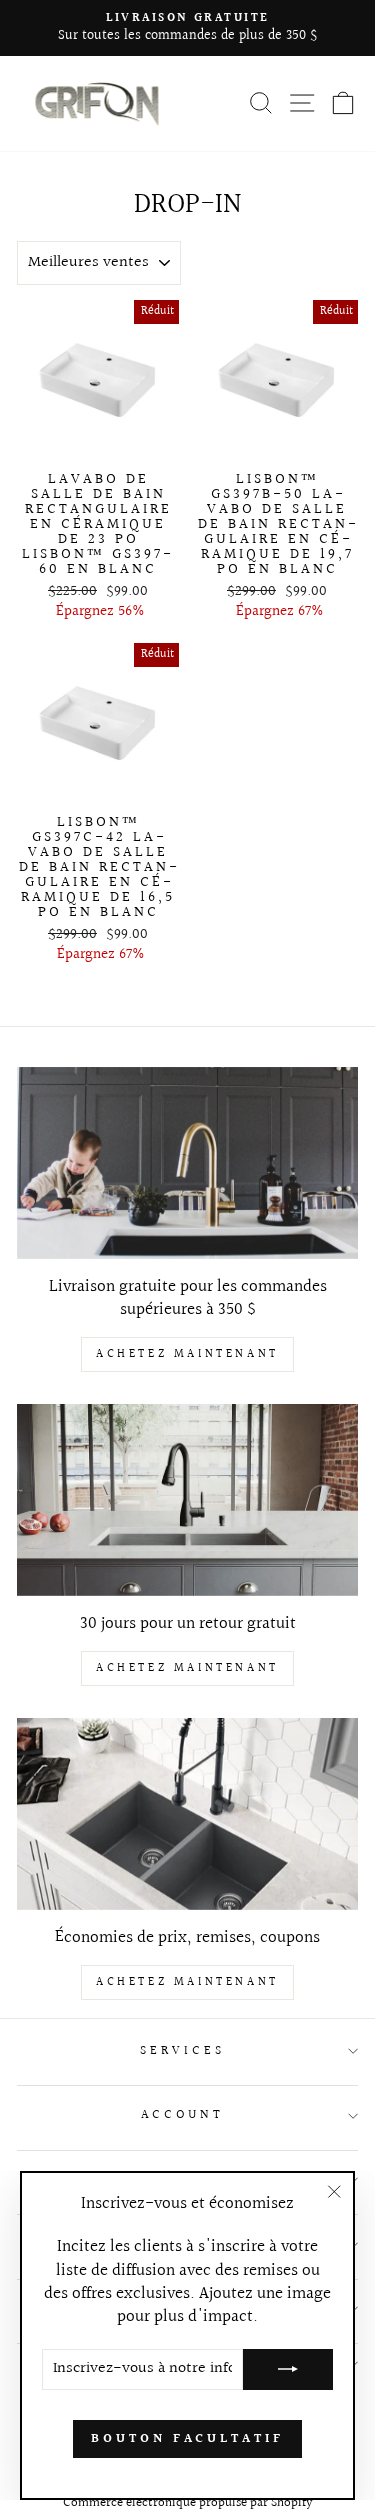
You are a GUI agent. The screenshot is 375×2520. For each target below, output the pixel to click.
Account (183, 2115)
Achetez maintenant (187, 1354)
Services (182, 2051)
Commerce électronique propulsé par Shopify (188, 2503)
